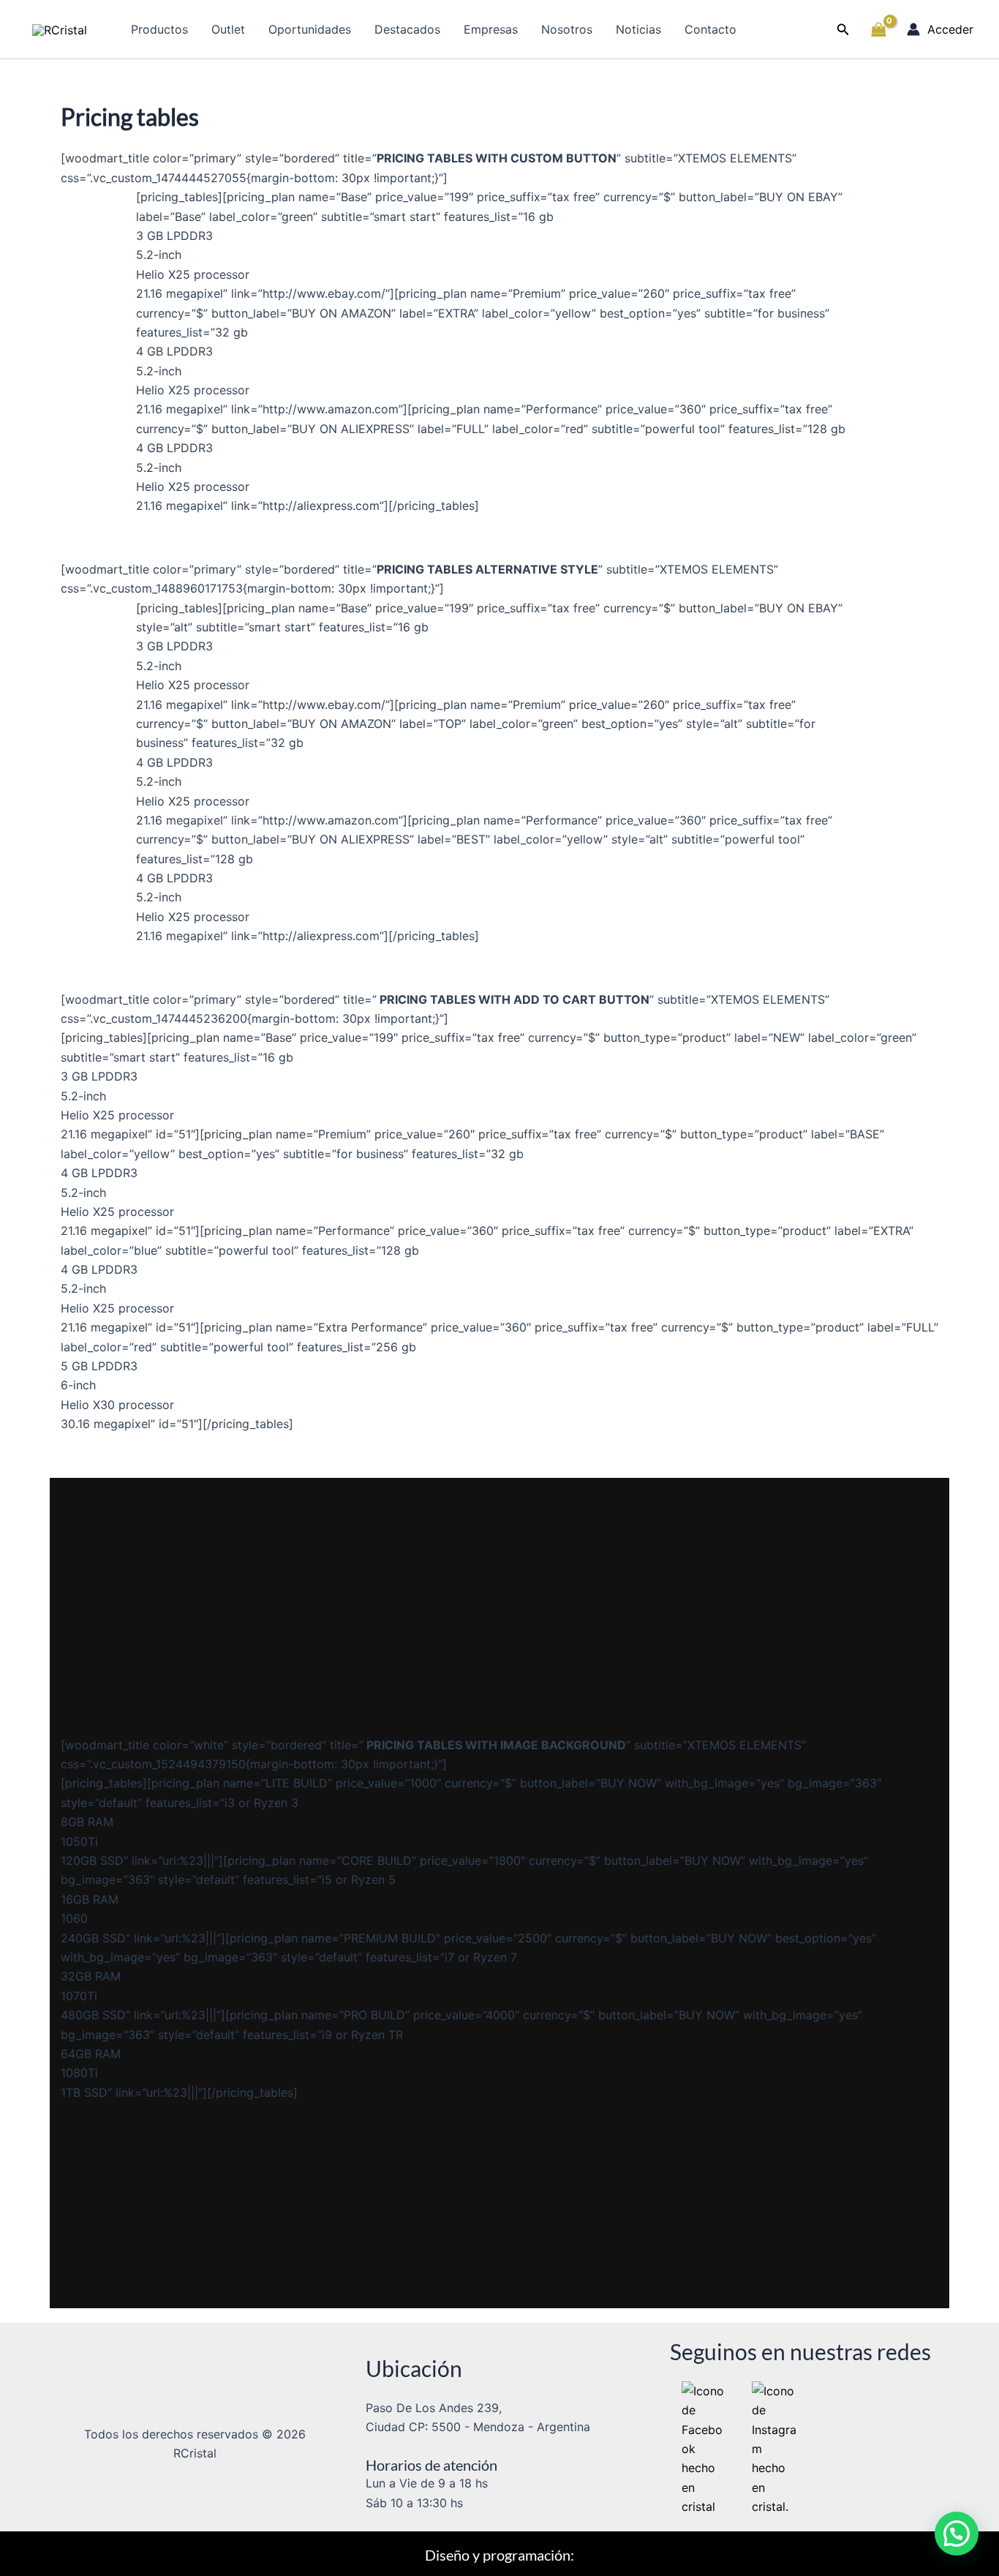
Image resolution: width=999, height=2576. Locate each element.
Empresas (491, 29)
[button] (843, 30)
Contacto (710, 29)
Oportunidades (310, 29)
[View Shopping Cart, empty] (878, 29)
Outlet (228, 29)
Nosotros (567, 29)
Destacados (407, 29)
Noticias (638, 29)
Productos (159, 29)
